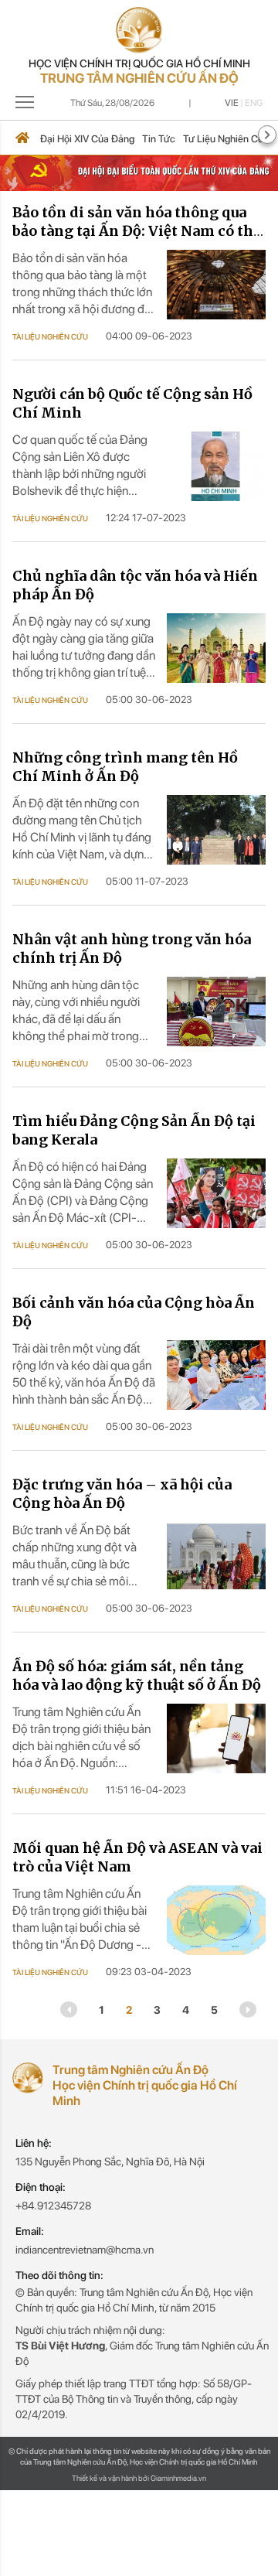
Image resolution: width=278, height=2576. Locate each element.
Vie (232, 103)
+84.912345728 (53, 2206)
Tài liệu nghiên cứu (50, 336)
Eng (254, 103)
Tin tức (159, 139)
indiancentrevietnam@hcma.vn (85, 2250)
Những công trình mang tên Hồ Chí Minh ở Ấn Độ (125, 767)
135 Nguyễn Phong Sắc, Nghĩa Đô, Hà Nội (110, 2161)
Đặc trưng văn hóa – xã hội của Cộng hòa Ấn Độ (122, 1494)
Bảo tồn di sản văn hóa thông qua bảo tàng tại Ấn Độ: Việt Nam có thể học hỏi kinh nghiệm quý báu (137, 231)
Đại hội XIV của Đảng (87, 139)
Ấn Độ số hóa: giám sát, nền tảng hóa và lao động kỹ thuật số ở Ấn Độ (137, 1675)
